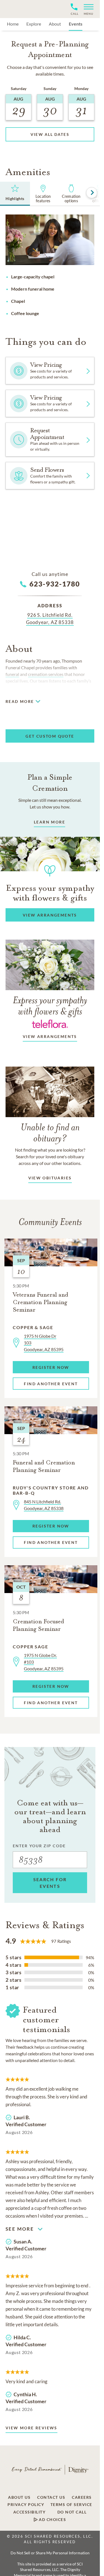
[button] (86, 9)
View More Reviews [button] (31, 2428)
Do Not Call (72, 2512)
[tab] (15, 194)
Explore (34, 24)
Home (13, 24)
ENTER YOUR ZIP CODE (39, 1846)
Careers (82, 2497)
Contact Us (51, 2497)
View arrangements (50, 1036)
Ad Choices (52, 2520)
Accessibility (30, 2512)
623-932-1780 (55, 584)
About (55, 24)
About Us (19, 2497)
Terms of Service (71, 2505)
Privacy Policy (26, 2505)
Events (76, 24)
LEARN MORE (50, 822)
